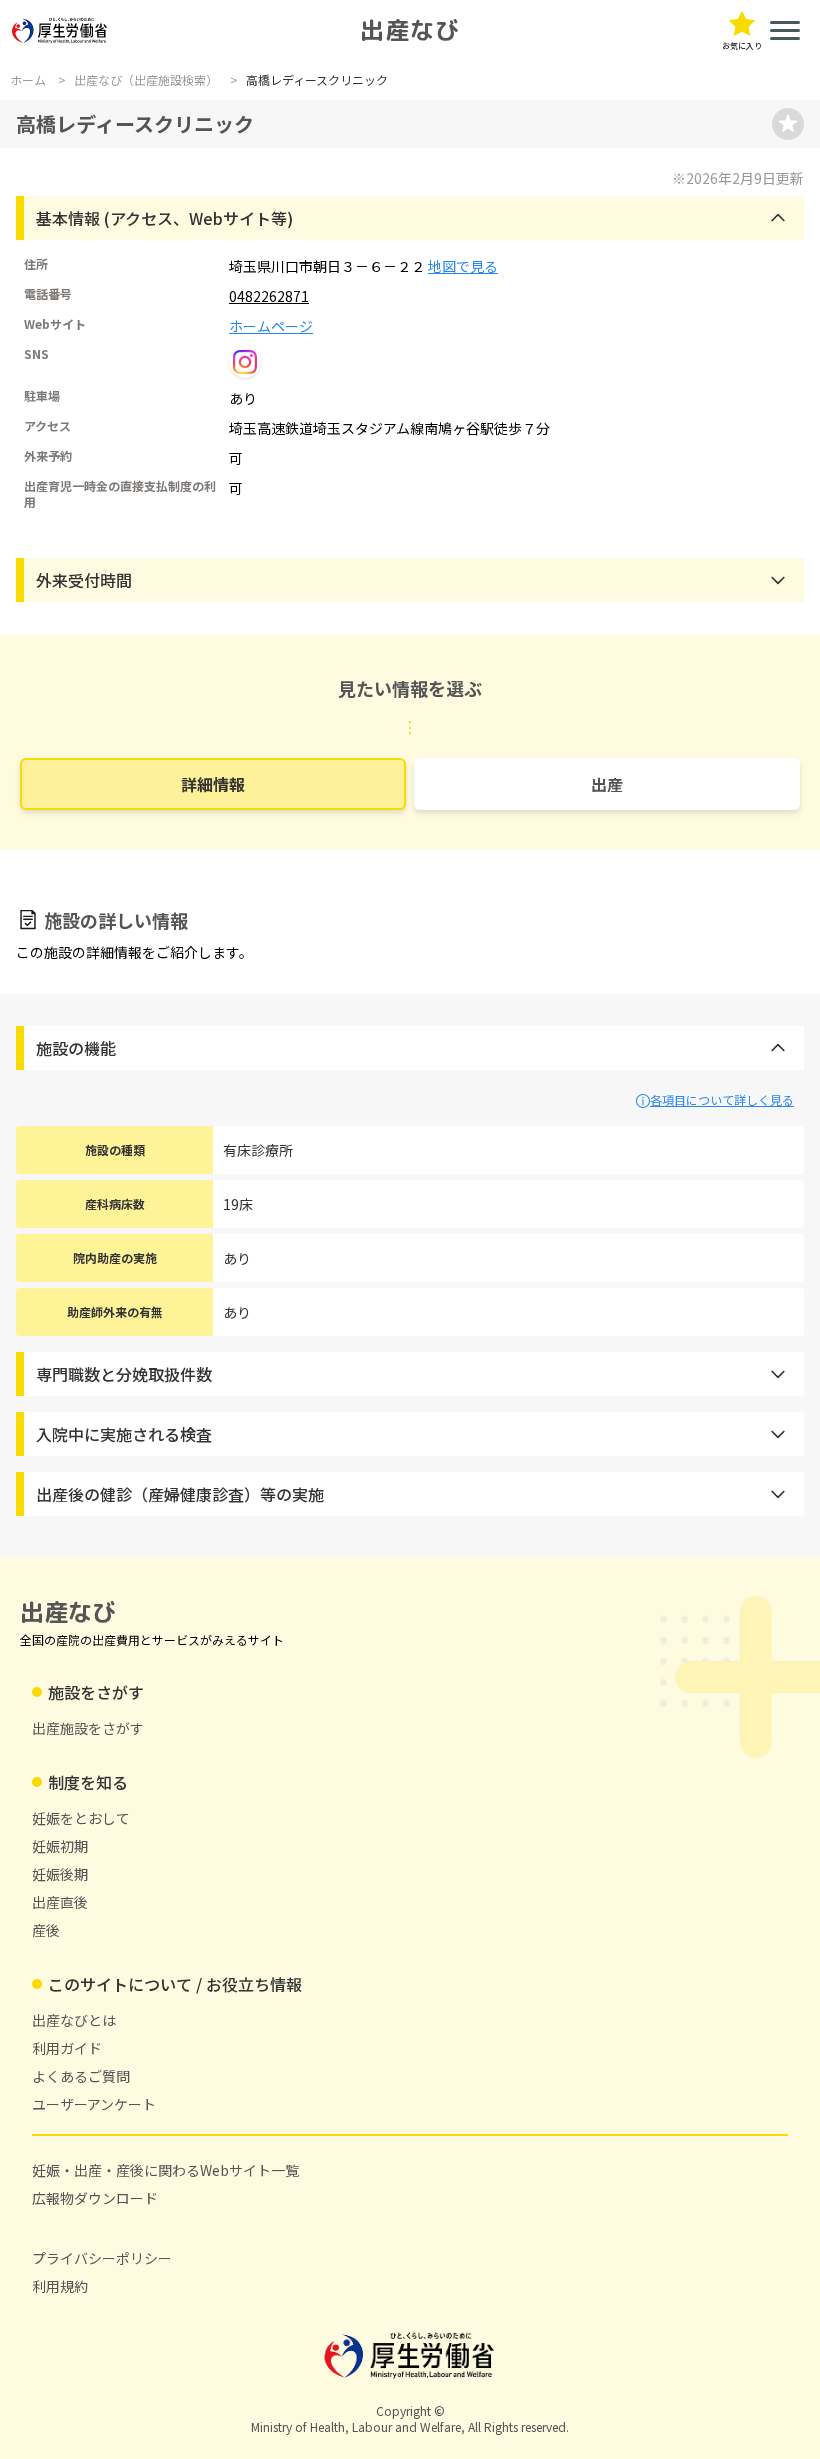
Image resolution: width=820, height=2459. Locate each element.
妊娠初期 (60, 1846)
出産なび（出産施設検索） (146, 80)
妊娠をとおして (81, 1818)
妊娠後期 (60, 1874)
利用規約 (60, 2286)
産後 (46, 1930)
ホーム (28, 80)
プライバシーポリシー (102, 2258)
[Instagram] (245, 362)
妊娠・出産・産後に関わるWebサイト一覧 (165, 2170)
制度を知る (88, 1782)
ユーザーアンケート (94, 2104)
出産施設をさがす (88, 1728)
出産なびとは (74, 2020)
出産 (607, 784)
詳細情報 (213, 784)
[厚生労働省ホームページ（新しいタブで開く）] (60, 30)
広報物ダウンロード (95, 2198)
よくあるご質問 (81, 2076)
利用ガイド (67, 2048)
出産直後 (60, 1902)
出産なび (410, 30)
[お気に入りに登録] (788, 124)
